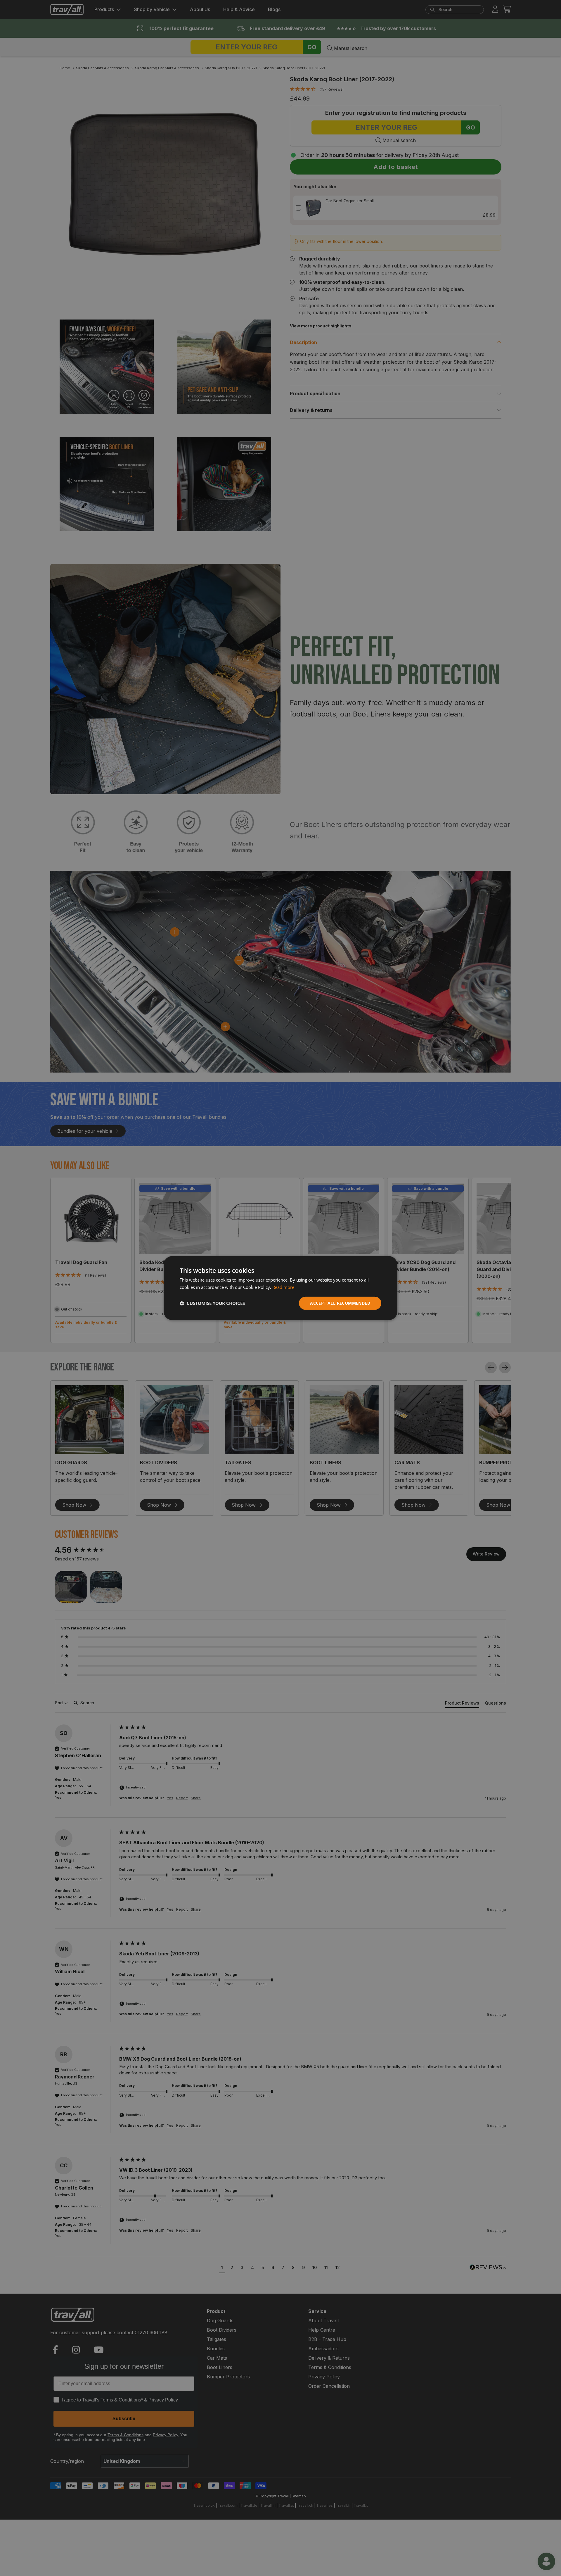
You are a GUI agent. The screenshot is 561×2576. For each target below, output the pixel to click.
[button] (212, 1303)
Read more (283, 1287)
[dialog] (280, 1288)
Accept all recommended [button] (340, 1303)
